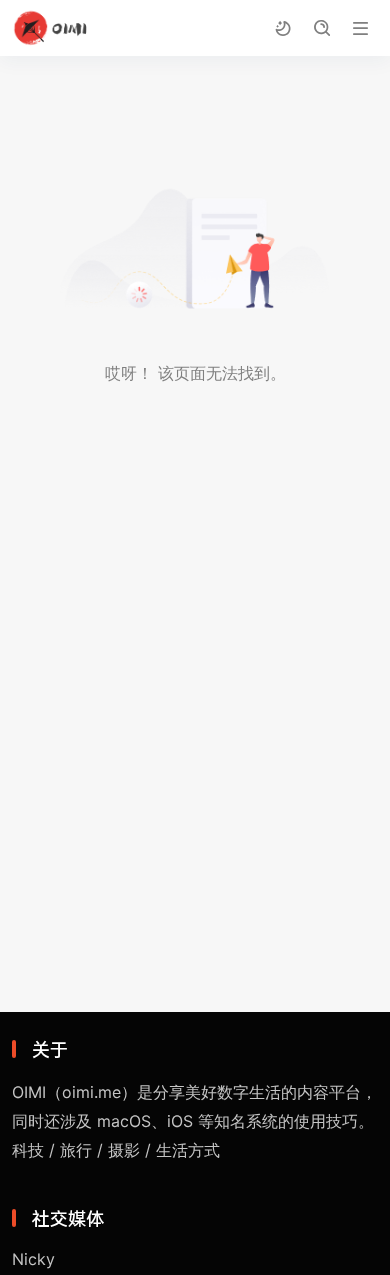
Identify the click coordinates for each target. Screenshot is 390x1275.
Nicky (33, 1259)
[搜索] (321, 28)
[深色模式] (282, 28)
